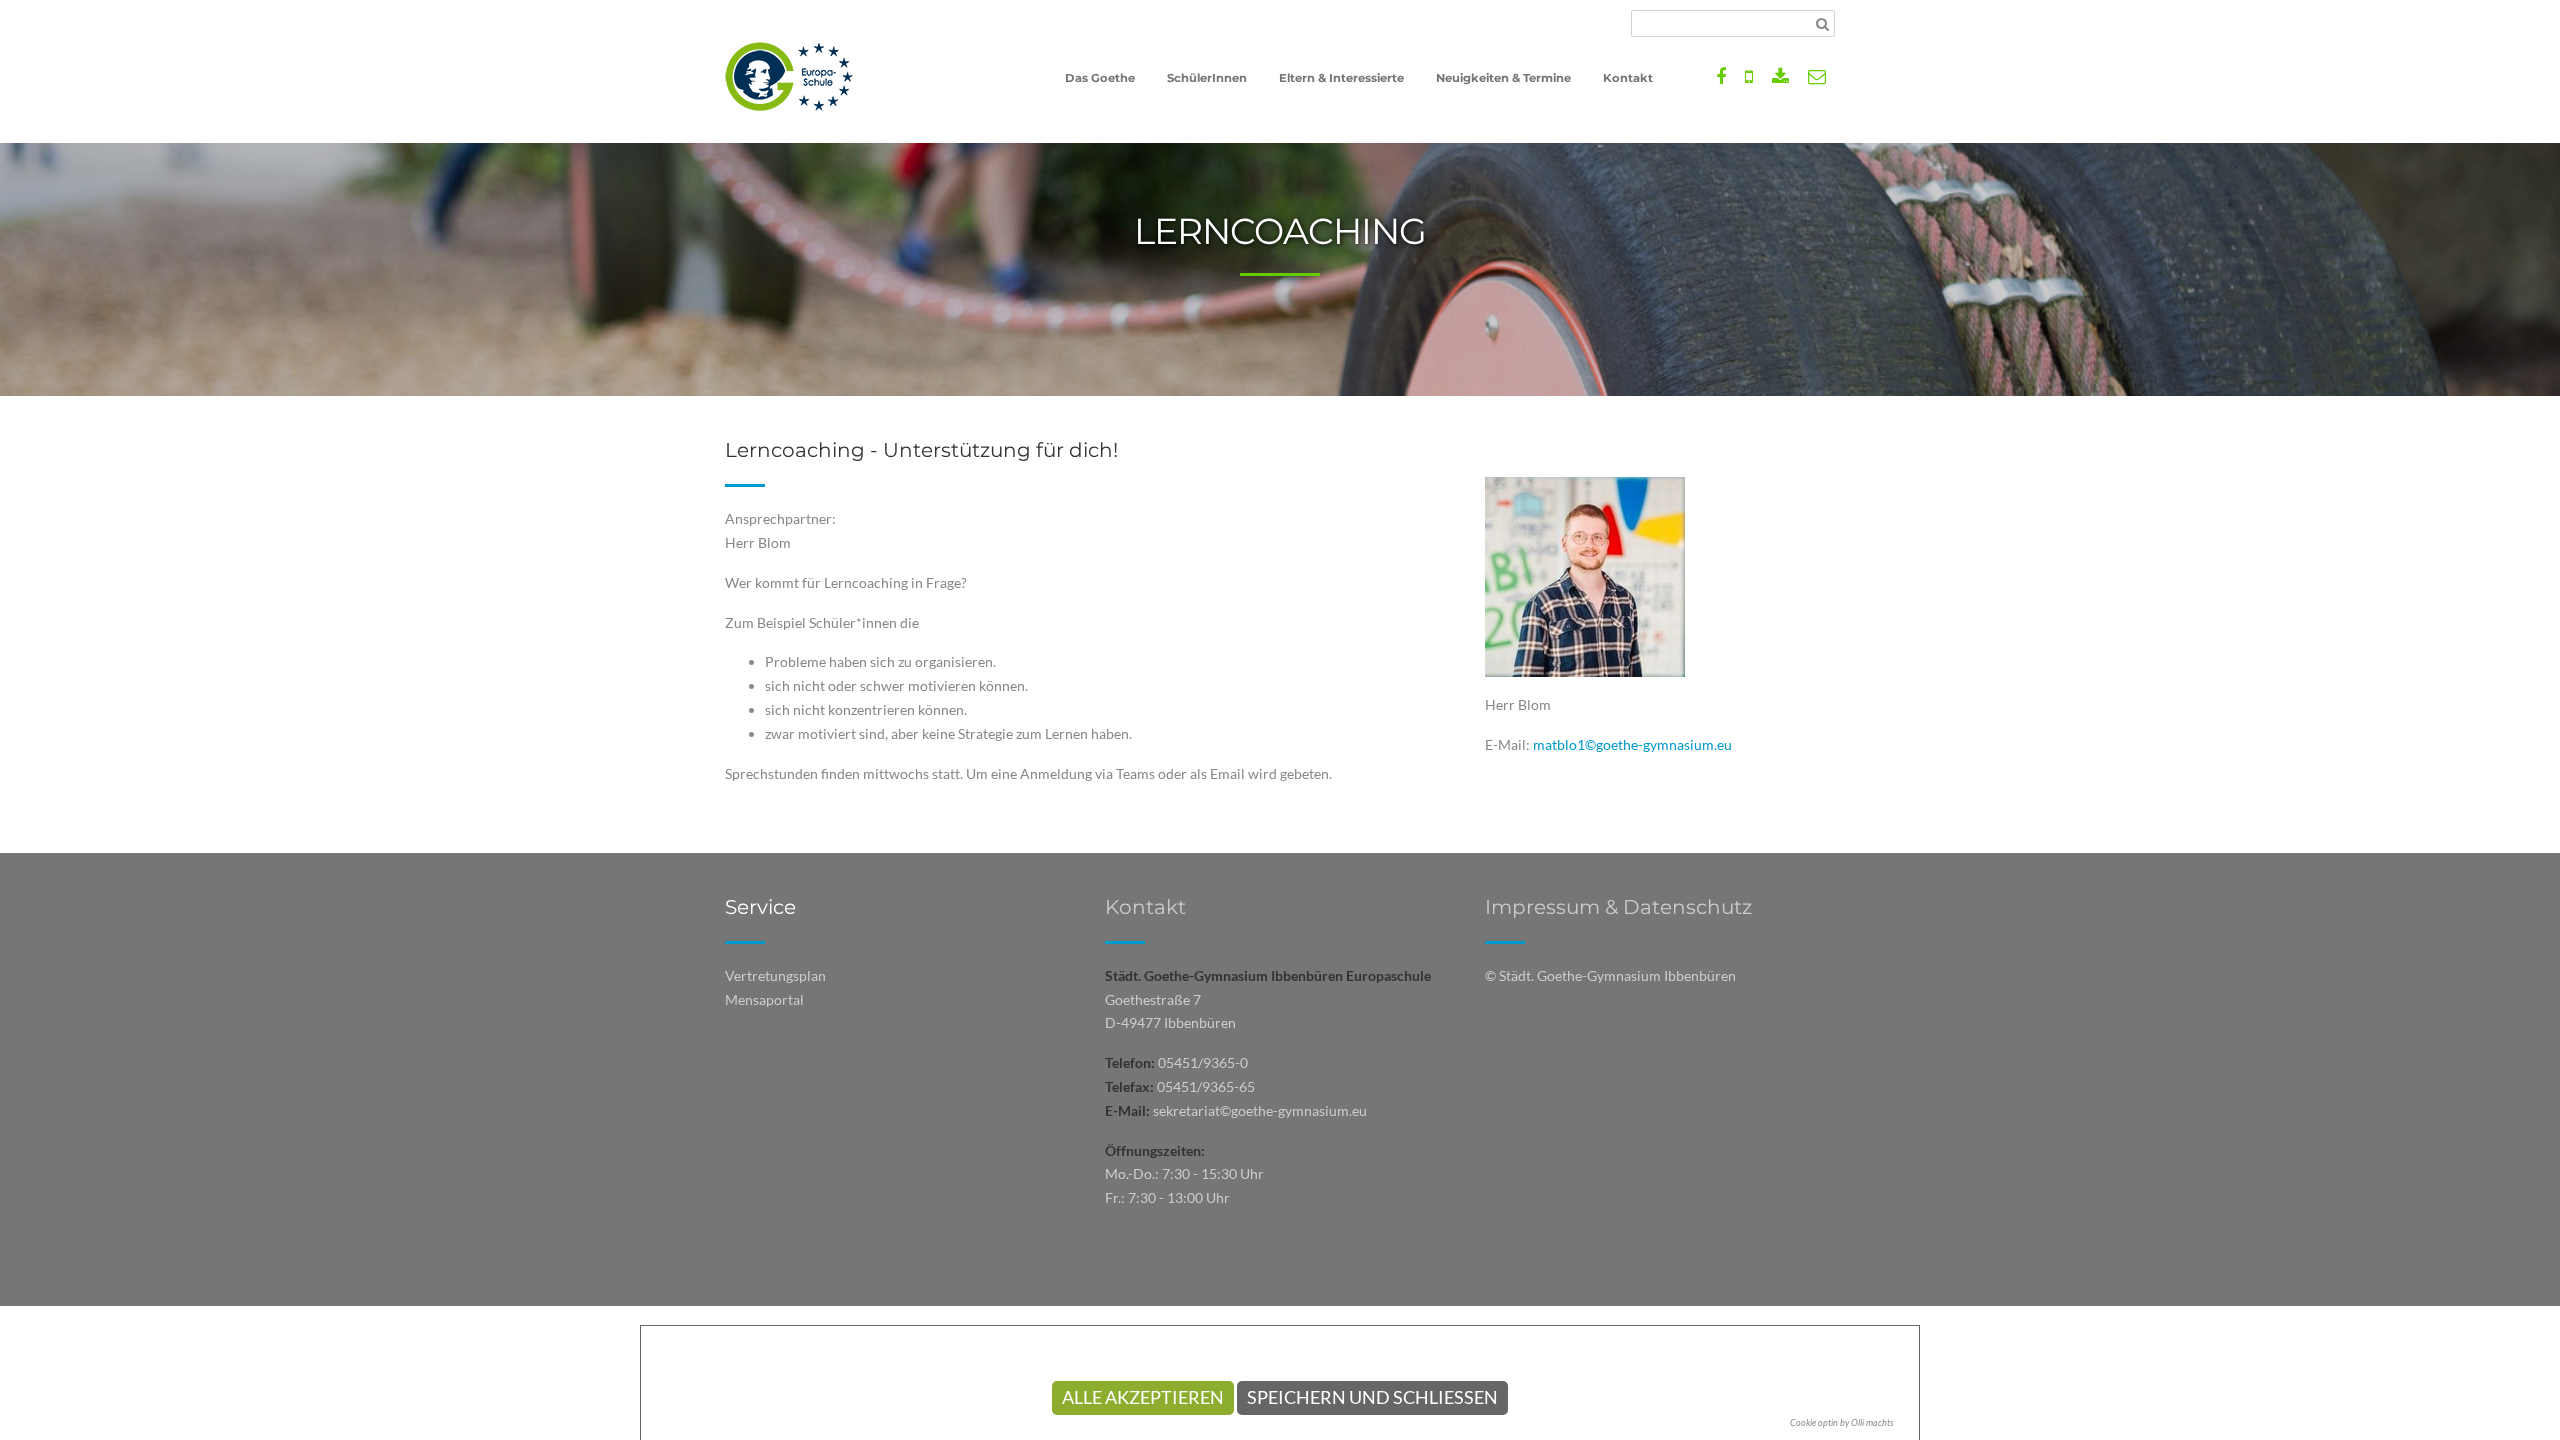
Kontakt (1145, 907)
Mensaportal (764, 999)
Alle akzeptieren (1143, 1397)
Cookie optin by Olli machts (1842, 1422)
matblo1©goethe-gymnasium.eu (1632, 744)
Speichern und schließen (1372, 1397)
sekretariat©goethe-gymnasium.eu (1260, 1110)
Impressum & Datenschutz (1618, 907)
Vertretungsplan (775, 975)
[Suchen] (1822, 24)
